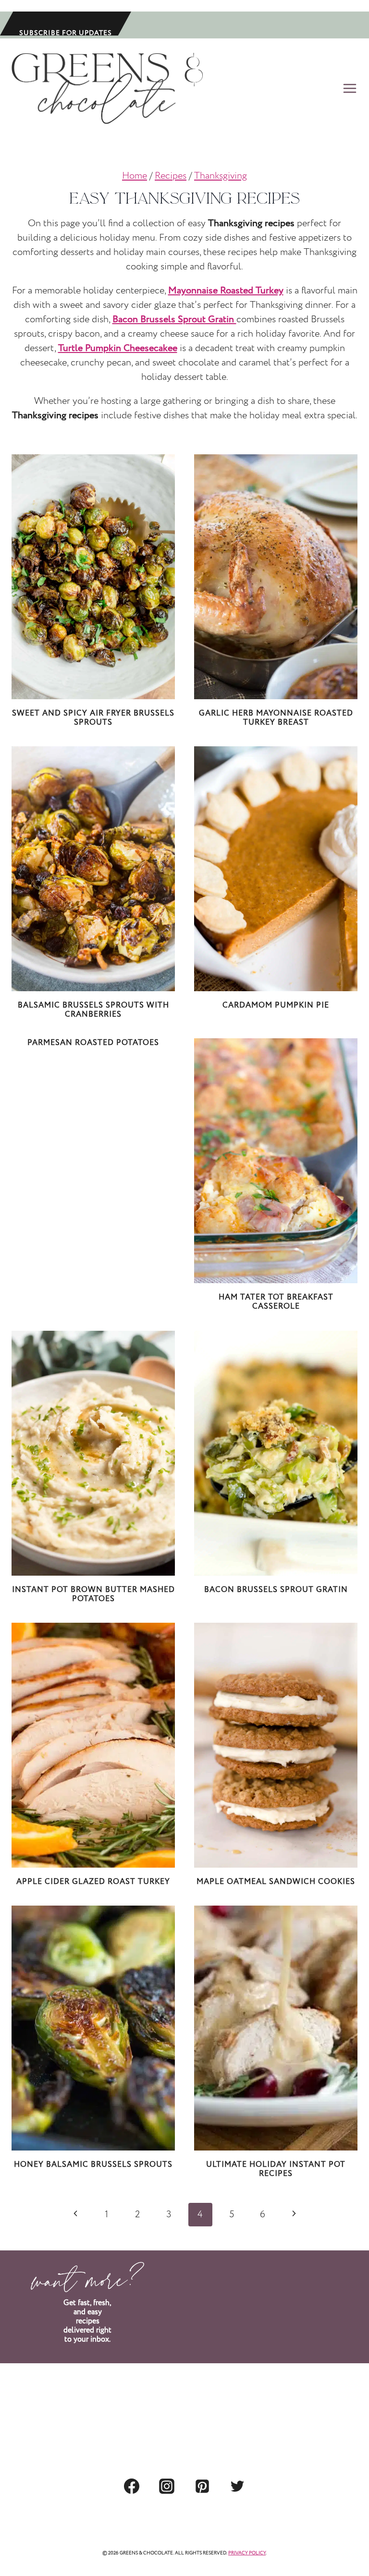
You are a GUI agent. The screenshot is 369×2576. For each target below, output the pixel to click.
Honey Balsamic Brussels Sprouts (93, 2165)
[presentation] (93, 577)
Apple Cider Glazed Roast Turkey (93, 1882)
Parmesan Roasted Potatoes (93, 1043)
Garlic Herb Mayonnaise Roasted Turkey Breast (276, 718)
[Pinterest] (202, 2486)
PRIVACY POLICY (247, 2553)
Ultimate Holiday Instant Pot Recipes (276, 2169)
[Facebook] (132, 2486)
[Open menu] (348, 88)
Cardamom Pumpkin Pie (276, 1005)
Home (135, 176)
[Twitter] (237, 2486)
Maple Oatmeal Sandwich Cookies (276, 1882)
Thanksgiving (221, 176)
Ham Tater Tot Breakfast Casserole (276, 1302)
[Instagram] (167, 2486)
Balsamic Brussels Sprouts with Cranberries (93, 1010)
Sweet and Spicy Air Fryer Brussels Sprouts (93, 718)
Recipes (171, 176)
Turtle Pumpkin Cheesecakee (118, 348)
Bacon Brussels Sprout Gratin (276, 1590)
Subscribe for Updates (66, 32)
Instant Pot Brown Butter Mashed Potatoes (93, 1594)
